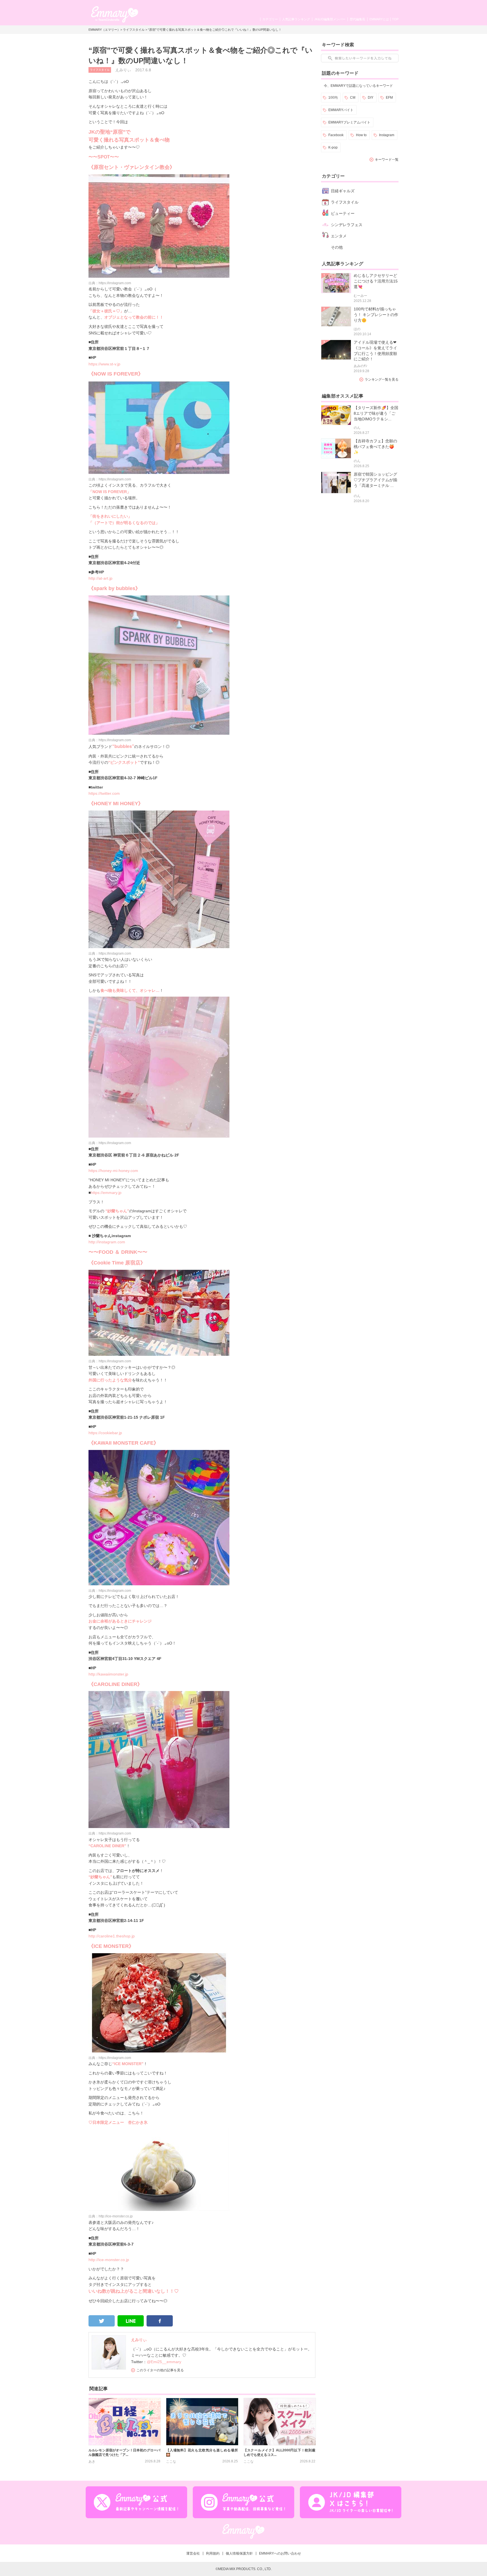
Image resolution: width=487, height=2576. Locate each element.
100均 (333, 98)
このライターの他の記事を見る (160, 2370)
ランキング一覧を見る (382, 379)
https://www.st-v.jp (104, 364)
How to (361, 135)
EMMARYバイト (341, 110)
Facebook (336, 135)
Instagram (387, 135)
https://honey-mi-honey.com (113, 1171)
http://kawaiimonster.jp (108, 1674)
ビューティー (343, 213)
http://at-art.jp (100, 578)
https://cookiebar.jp (105, 1433)
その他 (337, 247)
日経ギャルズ (343, 191)
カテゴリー (270, 19)
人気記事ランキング (296, 19)
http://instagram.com (107, 1242)
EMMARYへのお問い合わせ (280, 2553)
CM (353, 98)
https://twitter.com (104, 793)
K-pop (333, 147)
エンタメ (339, 236)
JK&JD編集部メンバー (330, 19)
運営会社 (193, 2553)
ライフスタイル (134, 30)
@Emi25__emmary (164, 2362)
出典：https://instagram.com (110, 283)
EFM (389, 98)
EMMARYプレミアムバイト (349, 122)
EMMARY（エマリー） (104, 30)
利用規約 (213, 2553)
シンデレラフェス (347, 225)
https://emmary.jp (106, 1193)
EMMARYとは (379, 19)
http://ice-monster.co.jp (109, 2260)
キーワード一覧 (387, 160)
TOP (395, 19)
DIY (371, 98)
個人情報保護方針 (239, 2553)
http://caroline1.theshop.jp (112, 1936)
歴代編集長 (357, 19)
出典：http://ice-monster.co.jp (111, 2216)
